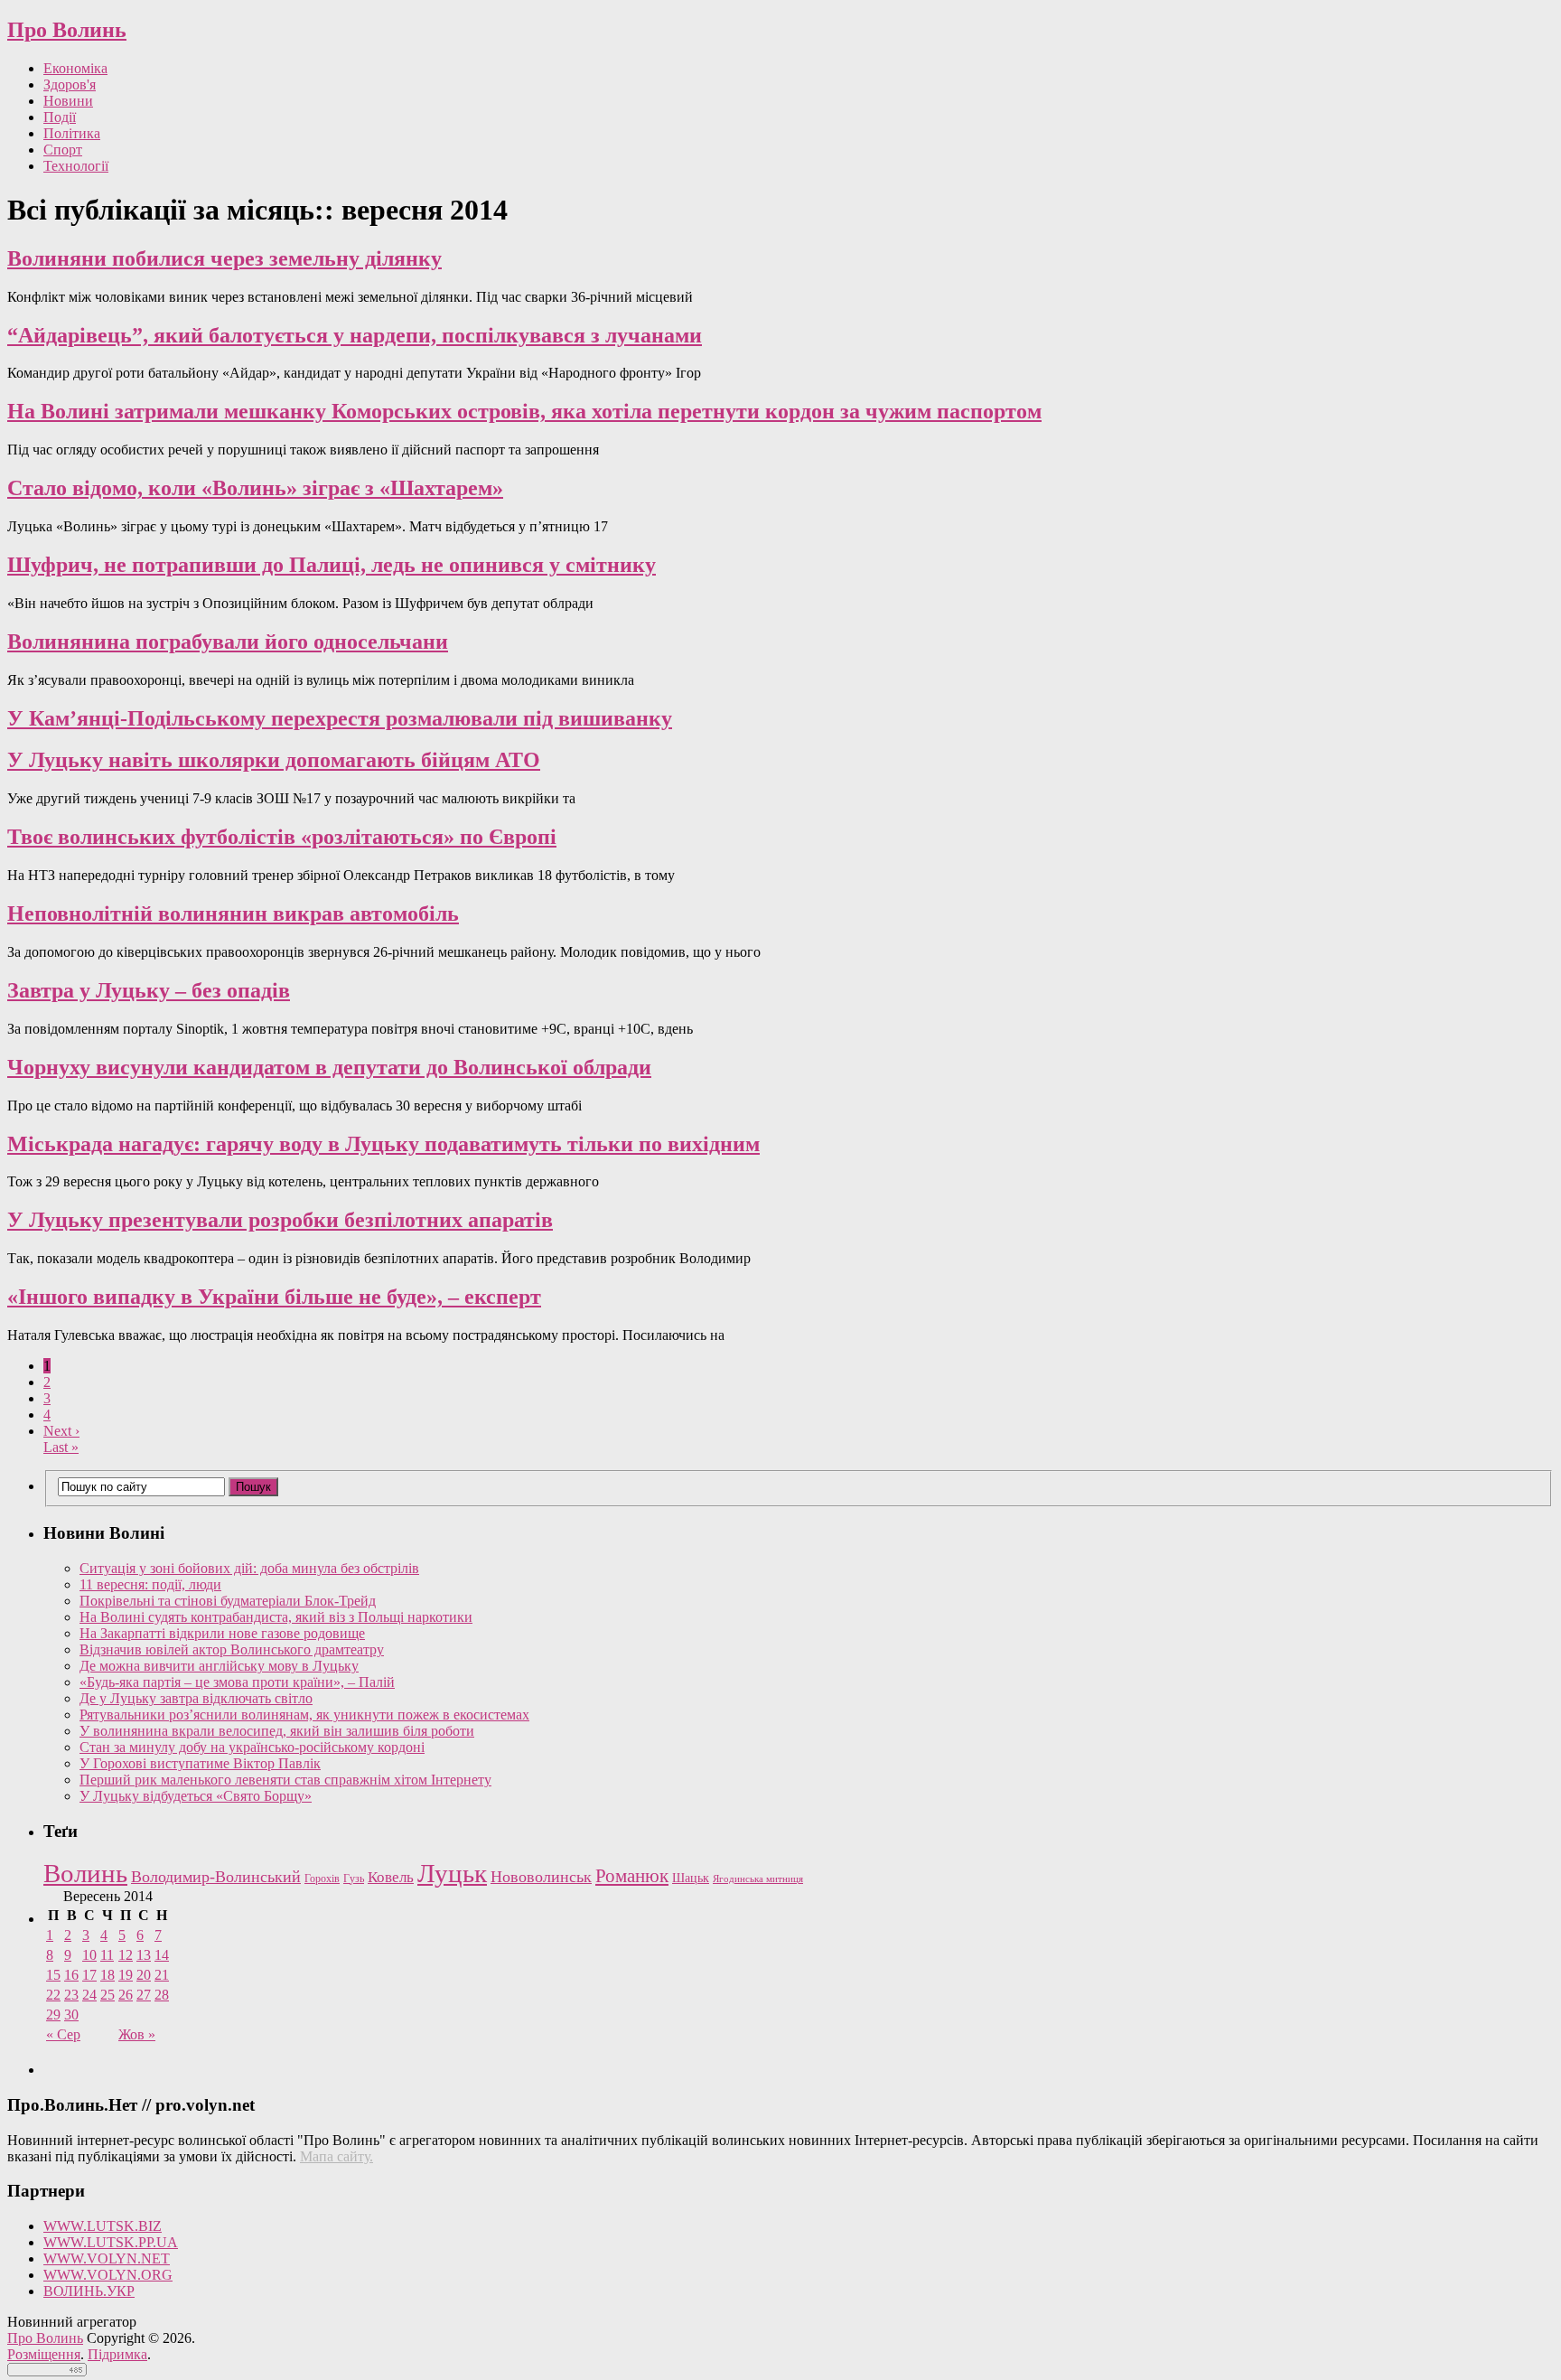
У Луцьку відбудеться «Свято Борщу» (196, 1796)
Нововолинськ (541, 1877)
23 (71, 1995)
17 (89, 1975)
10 (89, 1955)
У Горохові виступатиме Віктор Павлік (200, 1763)
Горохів (322, 1879)
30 (71, 2015)
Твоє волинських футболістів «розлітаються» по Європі (282, 837)
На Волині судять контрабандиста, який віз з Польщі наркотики (276, 1617)
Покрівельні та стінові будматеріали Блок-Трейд (228, 1601)
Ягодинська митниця (758, 1879)
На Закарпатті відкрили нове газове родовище (222, 1633)
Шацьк (691, 1878)
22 (53, 1995)
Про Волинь (67, 30)
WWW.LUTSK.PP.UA (111, 2242)
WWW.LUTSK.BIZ (103, 2226)
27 (144, 1995)
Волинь (85, 1873)
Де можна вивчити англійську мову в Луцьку (219, 1666)
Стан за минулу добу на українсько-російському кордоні (252, 1747)
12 (126, 1955)
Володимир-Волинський (216, 1877)
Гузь (354, 1879)
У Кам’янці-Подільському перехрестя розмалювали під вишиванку (340, 718)
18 (107, 1975)
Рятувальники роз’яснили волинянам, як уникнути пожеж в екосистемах (304, 1715)
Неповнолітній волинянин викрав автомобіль (233, 914)
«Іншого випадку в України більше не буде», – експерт (274, 1297)
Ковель (391, 1877)
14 (162, 1955)
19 (126, 1975)
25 (107, 1995)
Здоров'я (70, 84)
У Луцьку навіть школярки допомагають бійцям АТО (274, 760)
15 (53, 1975)
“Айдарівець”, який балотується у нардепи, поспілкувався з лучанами (355, 335)
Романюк (632, 1876)
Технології (76, 166)
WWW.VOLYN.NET (107, 2258)
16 (71, 1975)
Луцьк (452, 1873)
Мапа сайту (335, 2156)
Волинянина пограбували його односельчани (228, 642)
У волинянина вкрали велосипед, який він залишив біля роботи (277, 1731)
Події (60, 117)
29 (53, 2015)
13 (144, 1955)
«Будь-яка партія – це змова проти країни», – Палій (237, 1682)
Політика (72, 133)
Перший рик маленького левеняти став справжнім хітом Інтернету (285, 1780)
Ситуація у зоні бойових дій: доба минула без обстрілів (249, 1568)
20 (144, 1975)
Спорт (63, 150)
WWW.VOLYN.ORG (108, 2275)
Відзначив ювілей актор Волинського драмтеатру (232, 1649)
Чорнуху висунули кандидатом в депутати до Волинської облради (329, 1067)
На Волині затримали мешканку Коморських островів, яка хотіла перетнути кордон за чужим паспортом (524, 411)
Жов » (137, 2034)
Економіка (75, 68)
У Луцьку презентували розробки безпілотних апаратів (280, 1220)
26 (126, 1995)
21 (162, 1975)
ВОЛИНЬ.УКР (89, 2291)
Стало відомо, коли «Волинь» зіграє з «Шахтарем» (255, 488)
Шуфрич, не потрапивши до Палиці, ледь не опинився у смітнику (332, 565)
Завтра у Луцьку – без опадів (149, 990)
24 (89, 1995)
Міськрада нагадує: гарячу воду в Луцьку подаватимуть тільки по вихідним (383, 1144)
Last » (61, 1447)
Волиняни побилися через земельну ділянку (224, 258)
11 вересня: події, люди (150, 1584)
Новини (68, 101)
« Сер (63, 2034)
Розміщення (44, 2354)
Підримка (117, 2354)
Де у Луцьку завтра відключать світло (196, 1698)
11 (107, 1955)
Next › (61, 1431)
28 (162, 1995)
